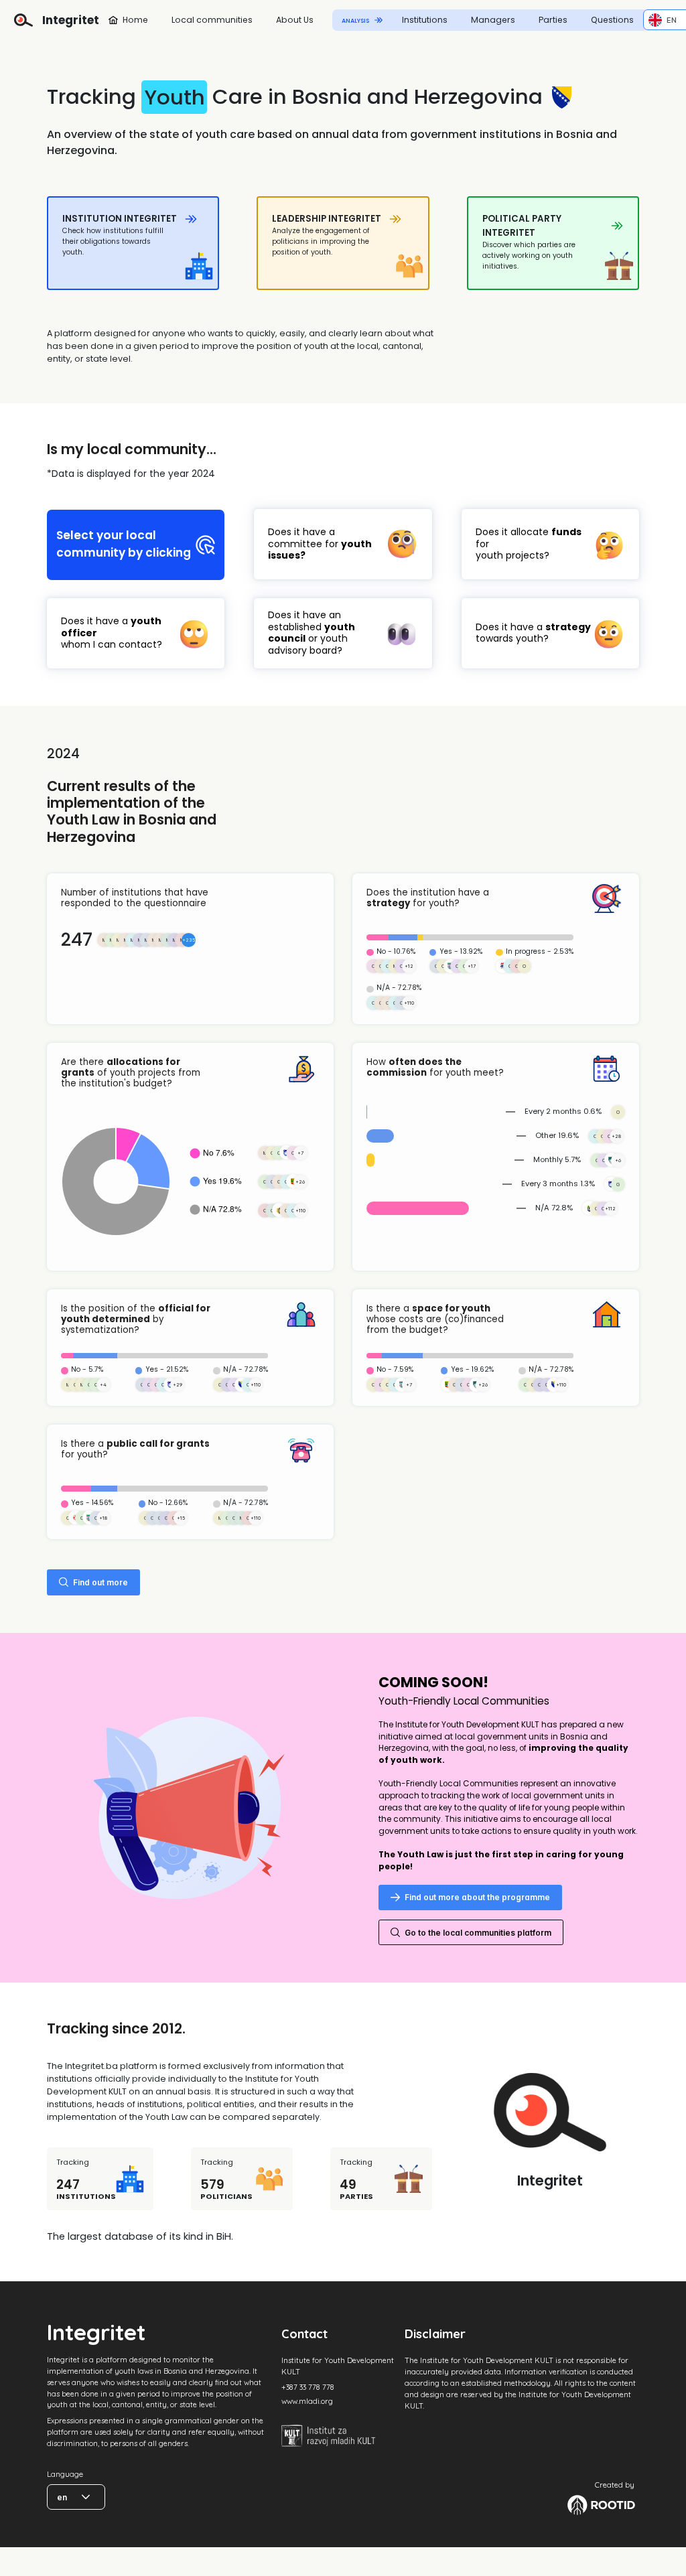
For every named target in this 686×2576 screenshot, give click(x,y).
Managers (493, 20)
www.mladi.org (307, 2401)
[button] (86, 2497)
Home (135, 20)
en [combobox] (62, 2497)
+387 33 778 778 (308, 2387)
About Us (295, 20)
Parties (553, 20)
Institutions (425, 20)
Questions (612, 20)
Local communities (212, 20)
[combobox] (663, 20)
